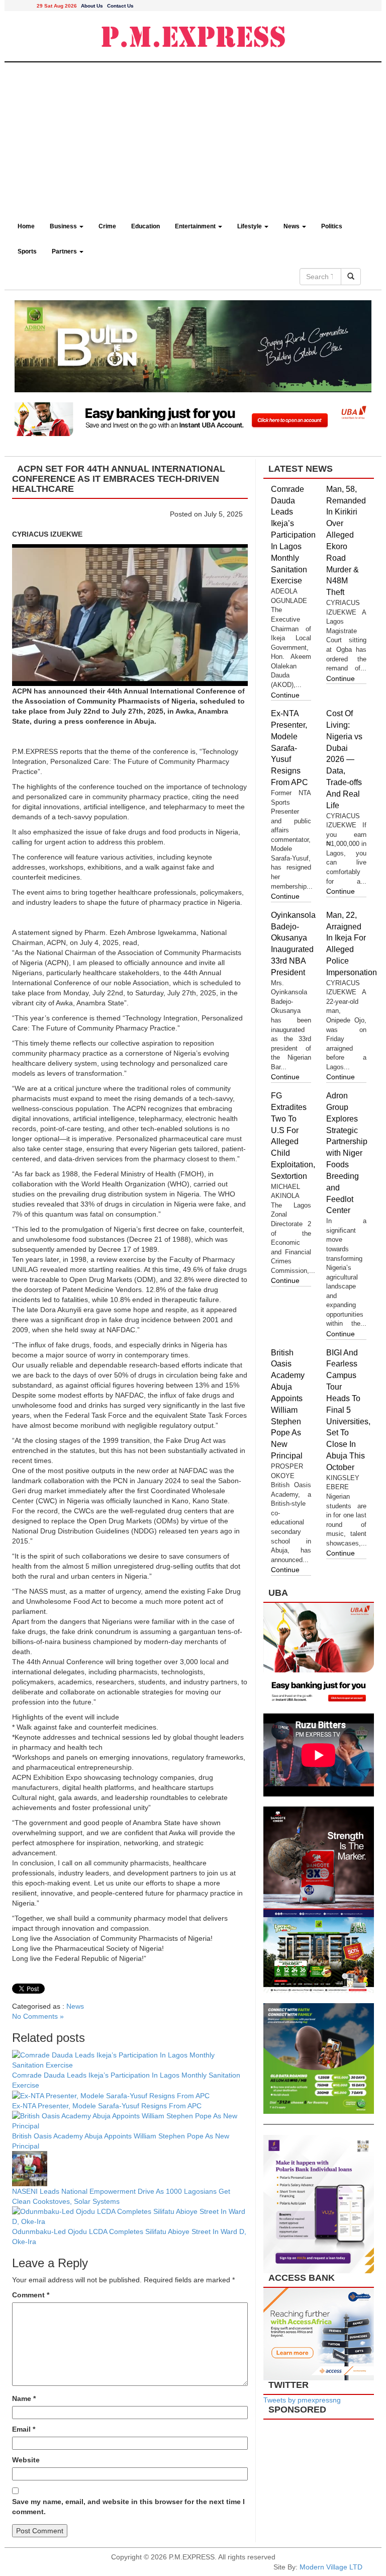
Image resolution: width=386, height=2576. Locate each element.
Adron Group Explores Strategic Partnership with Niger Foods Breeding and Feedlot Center (347, 1153)
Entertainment (196, 226)
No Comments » (38, 2016)
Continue (285, 695)
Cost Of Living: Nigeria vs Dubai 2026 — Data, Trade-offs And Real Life (344, 759)
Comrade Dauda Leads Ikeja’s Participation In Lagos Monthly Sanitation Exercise (293, 535)
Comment (31, 2295)
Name (24, 2398)
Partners (65, 251)
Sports (27, 251)
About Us (92, 6)
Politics (332, 226)
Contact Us (120, 6)
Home (26, 226)
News (292, 226)
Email (24, 2429)
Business (64, 226)
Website (26, 2460)
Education (146, 226)
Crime (107, 226)
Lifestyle (250, 226)
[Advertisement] (193, 138)
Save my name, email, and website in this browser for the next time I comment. (128, 2507)
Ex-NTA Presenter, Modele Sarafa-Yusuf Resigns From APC (107, 2106)
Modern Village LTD (331, 2567)
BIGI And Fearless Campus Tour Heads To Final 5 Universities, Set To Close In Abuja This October (348, 1410)
